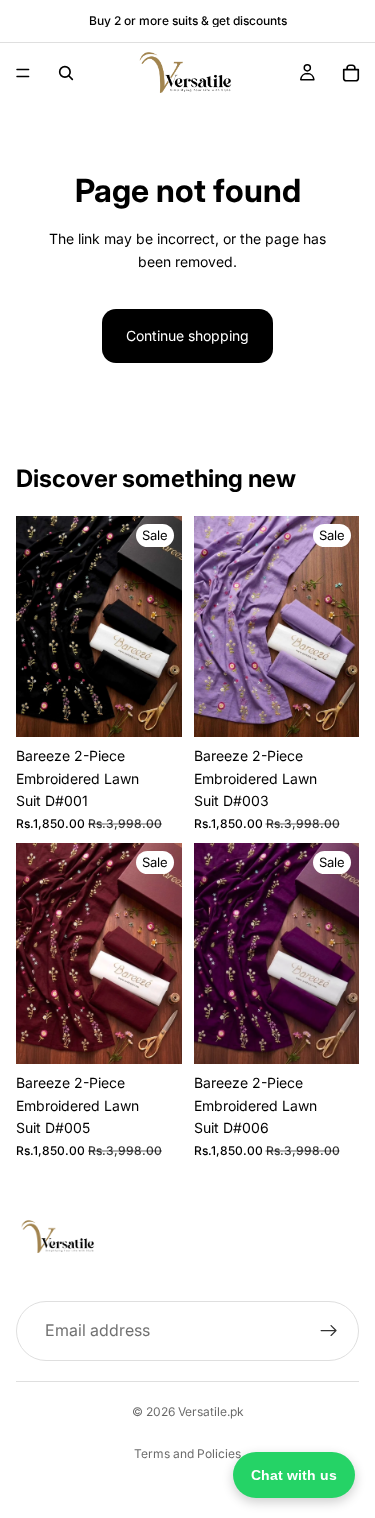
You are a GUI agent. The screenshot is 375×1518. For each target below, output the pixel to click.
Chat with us (294, 1475)
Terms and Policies (187, 1453)
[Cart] (351, 73)
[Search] (66, 73)
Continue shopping (187, 335)
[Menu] (23, 73)
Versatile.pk (211, 1411)
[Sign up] (329, 1330)
